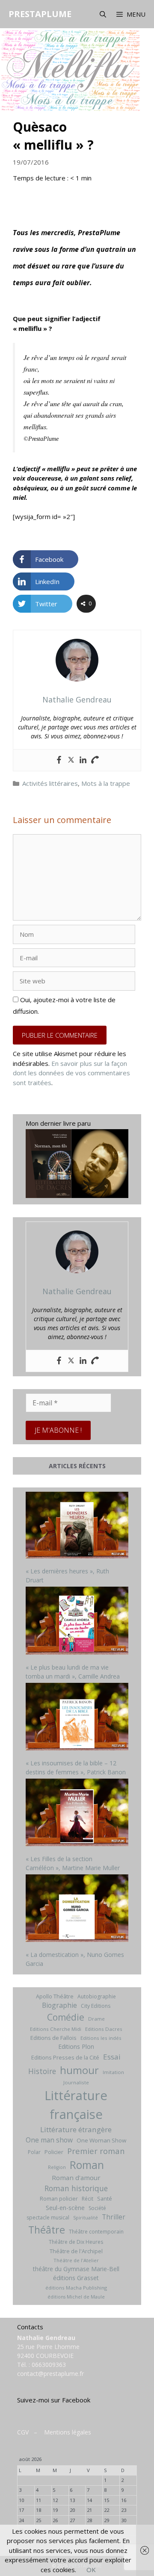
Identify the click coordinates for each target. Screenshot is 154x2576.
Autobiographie (97, 1996)
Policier (54, 2152)
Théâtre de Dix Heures (76, 2242)
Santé (105, 2198)
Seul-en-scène (65, 2208)
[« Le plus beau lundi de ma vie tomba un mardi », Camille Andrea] (77, 1622)
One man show (49, 2140)
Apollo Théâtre (55, 1996)
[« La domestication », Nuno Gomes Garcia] (77, 1909)
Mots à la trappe (106, 783)
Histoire (42, 2071)
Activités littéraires (50, 783)
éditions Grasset (76, 2278)
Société (97, 2208)
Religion (57, 2167)
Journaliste (76, 2082)
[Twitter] (71, 760)
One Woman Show (101, 2140)
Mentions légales (68, 2432)
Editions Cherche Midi (56, 2029)
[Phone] (95, 760)
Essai (112, 2057)
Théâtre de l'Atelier (76, 2260)
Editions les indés (101, 2038)
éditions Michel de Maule (76, 2297)
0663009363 (49, 2365)
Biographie (59, 2005)
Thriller (114, 2217)
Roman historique (76, 2188)
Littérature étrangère (76, 2129)
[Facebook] (59, 760)
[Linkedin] (83, 760)
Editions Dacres (104, 2029)
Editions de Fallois (53, 2038)
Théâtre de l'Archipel (76, 2251)
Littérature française (76, 2105)
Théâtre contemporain (96, 2232)
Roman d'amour (76, 2178)
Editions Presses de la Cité (65, 2057)
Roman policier (59, 2198)
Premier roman (96, 2151)
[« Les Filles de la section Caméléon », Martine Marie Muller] (77, 1813)
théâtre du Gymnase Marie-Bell (76, 2269)
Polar (34, 2152)
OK (91, 2570)
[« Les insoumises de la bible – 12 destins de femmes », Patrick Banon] (77, 1718)
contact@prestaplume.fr (50, 2374)
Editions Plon (76, 2046)
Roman (87, 2165)
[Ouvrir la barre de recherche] (102, 14)
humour (79, 2070)
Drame (96, 2019)
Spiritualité (86, 2218)
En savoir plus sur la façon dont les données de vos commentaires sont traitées (71, 1073)
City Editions (96, 2006)
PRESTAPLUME (40, 14)
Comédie (66, 2017)
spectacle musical (48, 2217)
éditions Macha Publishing (76, 2288)
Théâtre (47, 2230)
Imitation (113, 2072)
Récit (87, 2199)
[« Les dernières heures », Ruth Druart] (77, 1526)
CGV (23, 2432)
